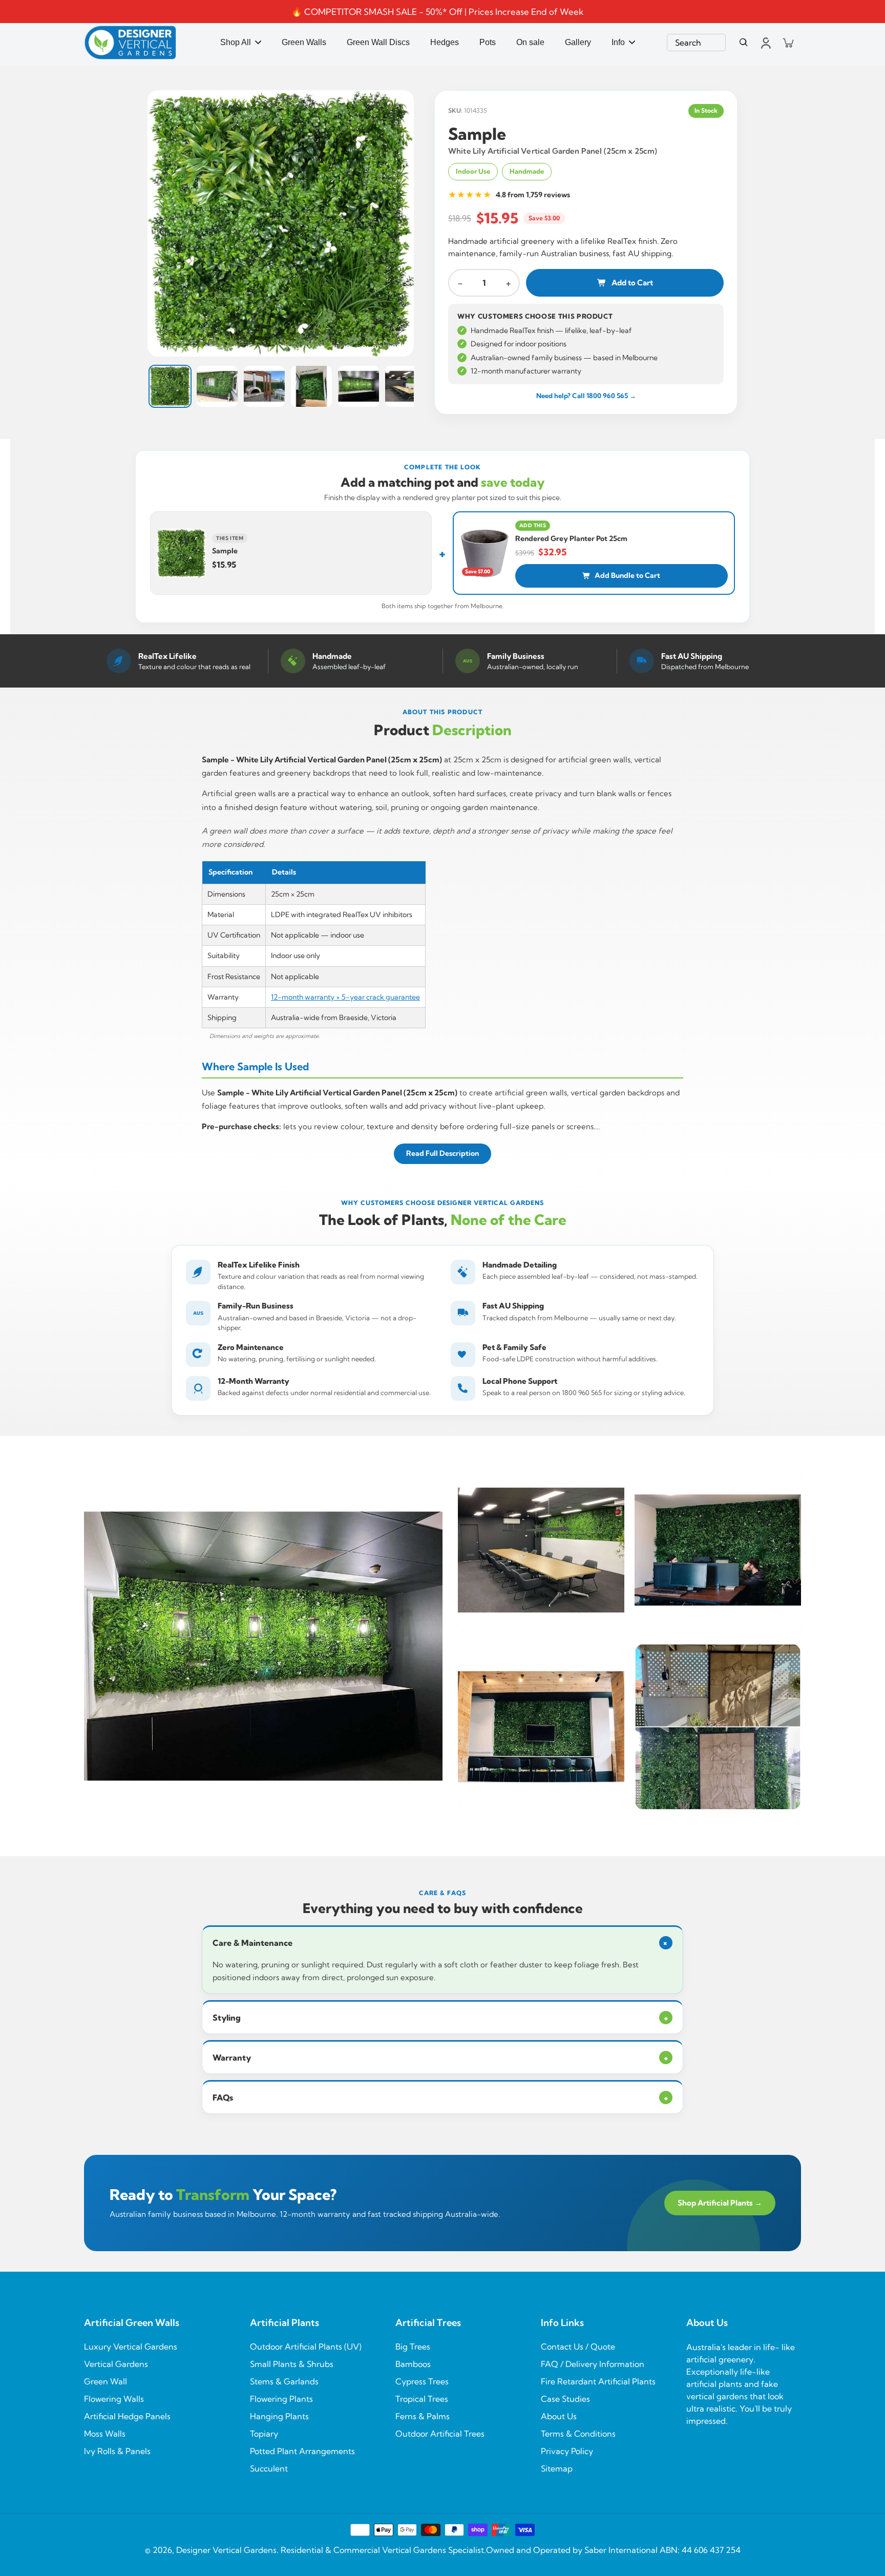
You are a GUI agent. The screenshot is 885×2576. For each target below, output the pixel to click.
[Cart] (788, 43)
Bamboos (413, 2364)
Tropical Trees (422, 2399)
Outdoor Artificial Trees (440, 2434)
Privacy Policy (567, 2451)
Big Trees (413, 2346)
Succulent (269, 2468)
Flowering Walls (114, 2399)
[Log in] (765, 43)
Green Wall (106, 2381)
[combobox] (696, 43)
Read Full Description (442, 1153)
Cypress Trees (422, 2381)
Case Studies (565, 2399)
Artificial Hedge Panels (127, 2416)
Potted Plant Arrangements (302, 2451)
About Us (559, 2416)
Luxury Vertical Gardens (131, 2346)
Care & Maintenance (442, 1943)
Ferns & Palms (423, 2416)
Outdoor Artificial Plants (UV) (306, 2346)
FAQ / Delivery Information (593, 2364)
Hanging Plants (279, 2416)
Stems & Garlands (284, 2381)
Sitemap (557, 2468)
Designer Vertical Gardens (226, 2550)
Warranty (440, 2058)
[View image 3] (264, 386)
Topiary (264, 2434)
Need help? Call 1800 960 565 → (586, 396)
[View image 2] (217, 386)
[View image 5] (359, 386)
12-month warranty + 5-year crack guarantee (345, 997)
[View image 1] (170, 386)
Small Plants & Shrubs (292, 2364)
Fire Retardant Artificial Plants (598, 2381)
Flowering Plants (281, 2399)
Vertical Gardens (116, 2364)
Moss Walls (105, 2434)
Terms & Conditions (578, 2434)
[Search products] (744, 43)
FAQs (440, 2097)
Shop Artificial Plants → (720, 2203)
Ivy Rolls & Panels (117, 2451)
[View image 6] (406, 386)
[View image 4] (311, 386)
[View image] (281, 223)
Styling (440, 2018)
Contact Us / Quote (578, 2346)
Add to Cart (632, 283)
